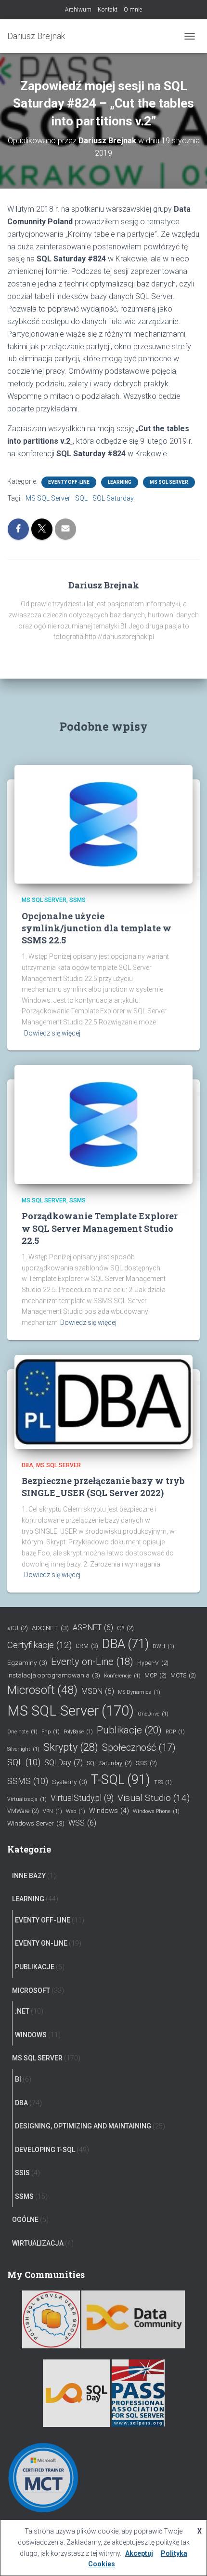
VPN (52, 1811)
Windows (109, 1811)
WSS (82, 1823)
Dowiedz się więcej (52, 1033)
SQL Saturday (113, 498)
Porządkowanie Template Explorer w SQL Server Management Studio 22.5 (100, 1228)
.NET (22, 2011)
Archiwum (78, 10)
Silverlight (23, 1749)
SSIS (146, 1763)
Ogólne (25, 2220)
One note (22, 1732)
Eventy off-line (69, 482)
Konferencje (122, 1676)
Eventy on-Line (92, 1662)
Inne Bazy (29, 1876)
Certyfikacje (39, 1645)
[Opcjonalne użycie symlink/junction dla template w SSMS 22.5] (103, 824)
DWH (163, 1646)
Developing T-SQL (45, 2150)
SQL (81, 498)
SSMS (78, 900)
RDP (175, 1732)
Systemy (70, 1782)
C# (125, 1628)
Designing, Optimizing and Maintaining (83, 2126)
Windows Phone (156, 1811)
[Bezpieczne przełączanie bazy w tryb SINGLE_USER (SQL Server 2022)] (103, 1401)
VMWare (23, 1811)
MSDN (98, 1691)
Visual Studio (154, 1798)
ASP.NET (93, 1628)
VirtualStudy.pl (82, 1798)
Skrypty (71, 1747)
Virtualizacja (27, 1799)
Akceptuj (139, 2553)
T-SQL (121, 1780)
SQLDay (64, 1763)
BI (18, 2079)
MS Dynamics (139, 1692)
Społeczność (139, 1747)
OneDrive (153, 1714)
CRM (87, 1646)
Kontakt (108, 10)
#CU (18, 1628)
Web (76, 1811)
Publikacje (129, 1730)
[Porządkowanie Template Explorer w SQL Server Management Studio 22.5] (103, 1124)
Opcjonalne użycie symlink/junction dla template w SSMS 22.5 (97, 928)
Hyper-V (153, 1663)
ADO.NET (50, 1628)
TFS (163, 1782)
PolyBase (78, 1732)
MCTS (183, 1675)
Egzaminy (27, 1663)
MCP (155, 1675)
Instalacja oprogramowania (54, 1675)
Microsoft (42, 1690)
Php (51, 1732)
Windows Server (36, 1823)
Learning (120, 482)
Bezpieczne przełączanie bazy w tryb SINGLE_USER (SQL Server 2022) (103, 1487)
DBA (27, 1465)
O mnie (133, 10)
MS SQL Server (169, 482)
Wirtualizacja (38, 2243)
